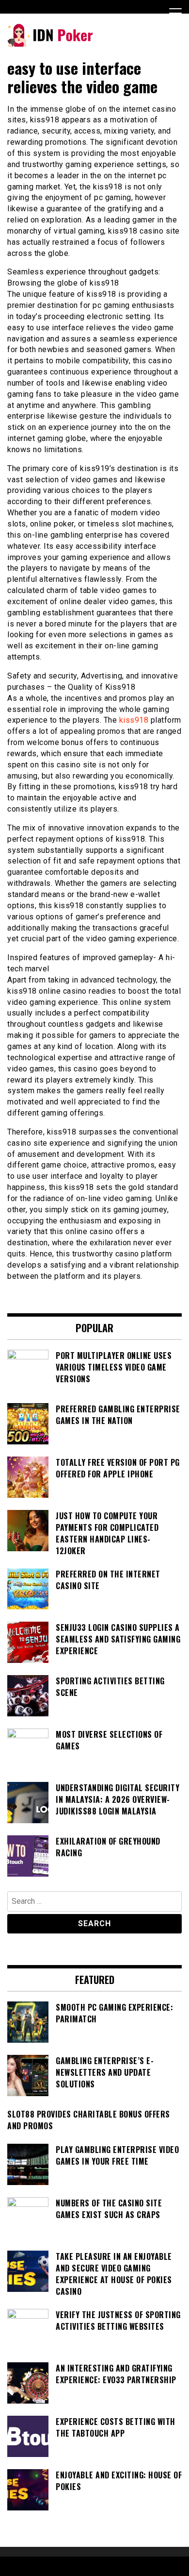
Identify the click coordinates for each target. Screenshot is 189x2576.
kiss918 (134, 720)
